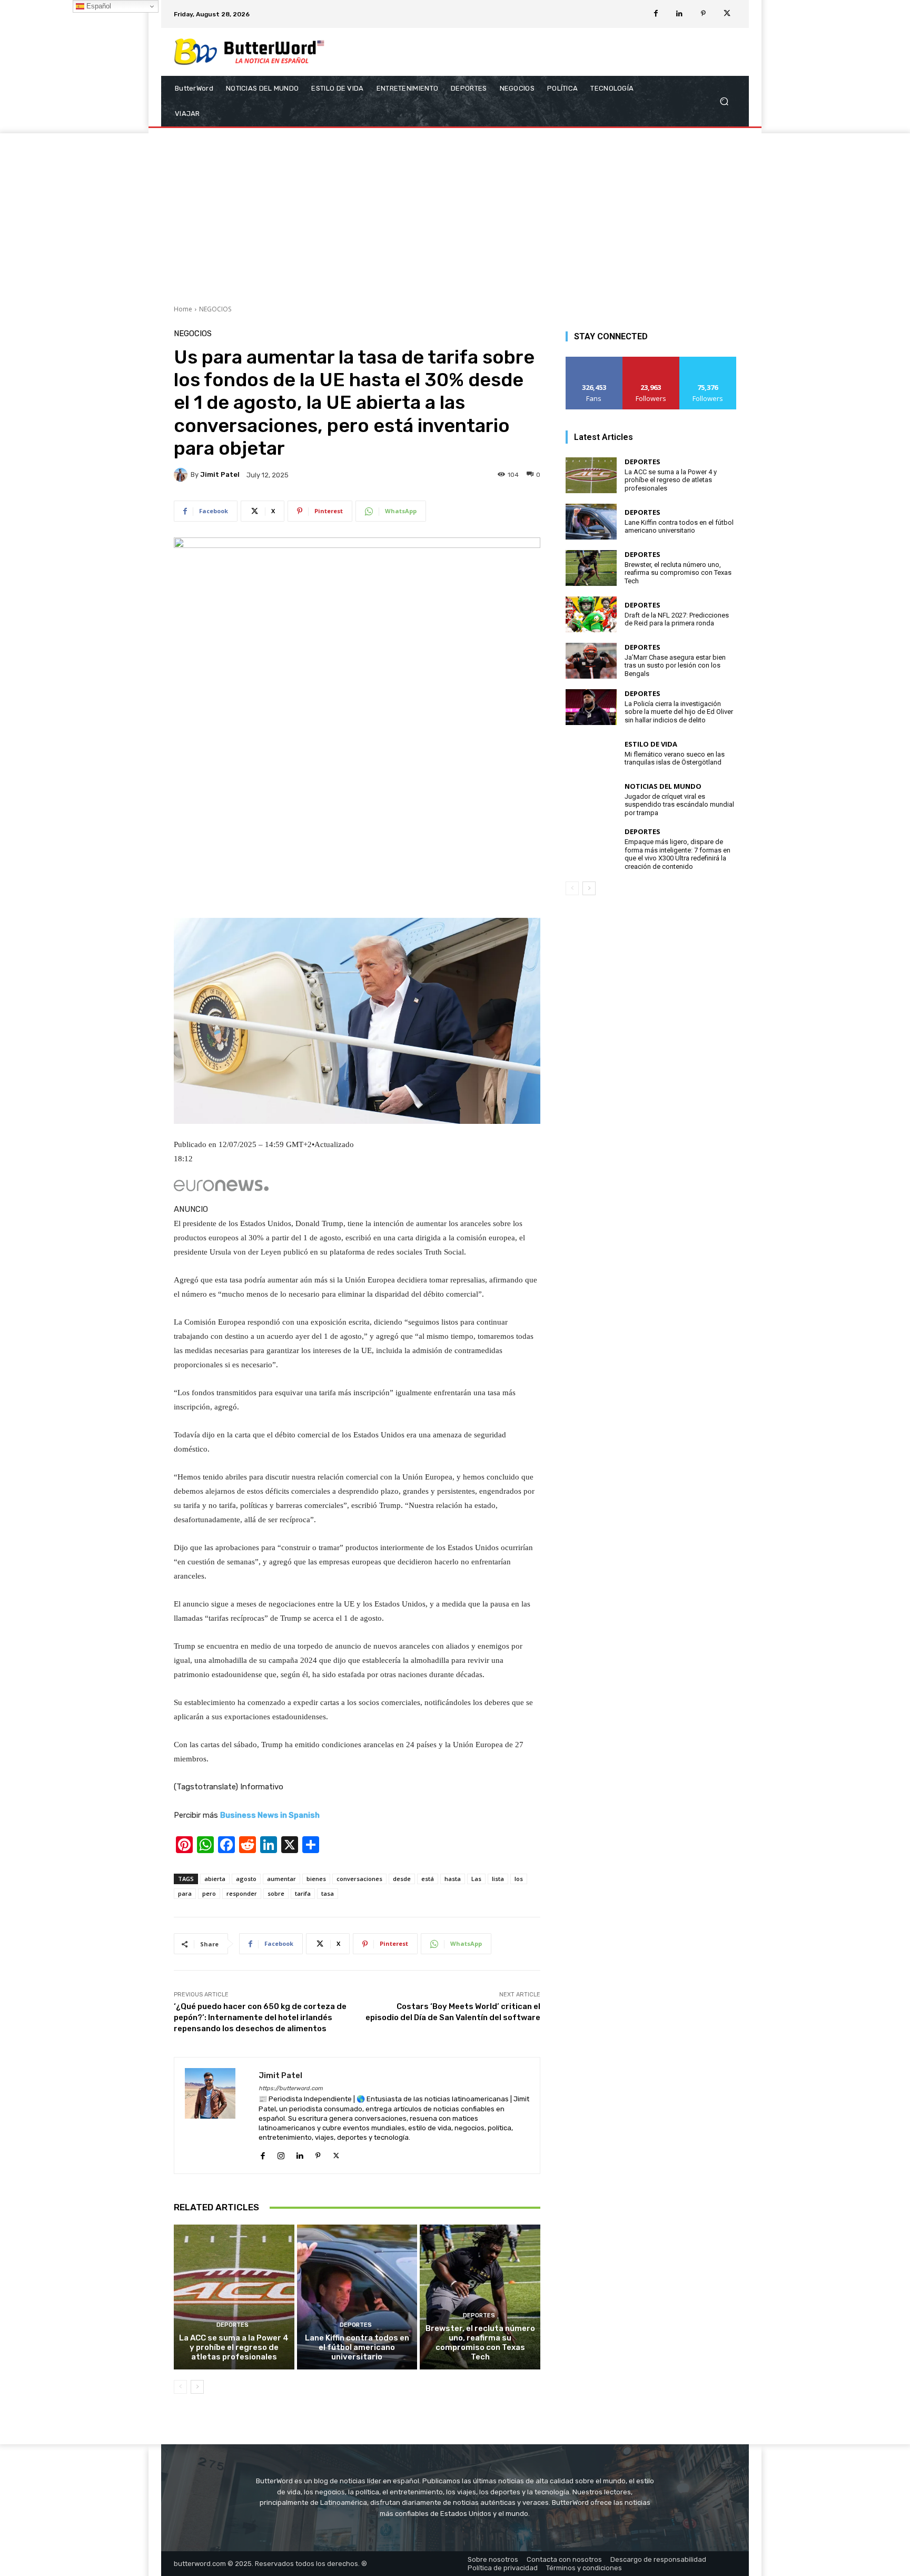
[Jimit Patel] (182, 475)
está (428, 1879)
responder (242, 1893)
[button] (724, 101)
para (185, 1893)
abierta (215, 1879)
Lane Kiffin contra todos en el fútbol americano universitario (357, 2347)
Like (594, 360)
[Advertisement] (455, 212)
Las (476, 1879)
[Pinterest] (703, 14)
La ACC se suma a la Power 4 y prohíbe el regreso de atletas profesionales (234, 2347)
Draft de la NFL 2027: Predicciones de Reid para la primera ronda (677, 619)
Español (98, 6)
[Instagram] (281, 2154)
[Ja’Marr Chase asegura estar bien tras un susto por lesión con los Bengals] (591, 661)
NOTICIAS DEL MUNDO (663, 786)
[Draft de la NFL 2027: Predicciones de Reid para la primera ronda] (591, 614)
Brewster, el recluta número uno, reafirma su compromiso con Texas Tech (480, 2343)
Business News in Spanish (270, 1815)
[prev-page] (180, 2387)
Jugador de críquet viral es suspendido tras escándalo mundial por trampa (679, 805)
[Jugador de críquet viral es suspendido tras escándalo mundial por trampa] (591, 800)
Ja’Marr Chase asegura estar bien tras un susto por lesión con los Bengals (675, 665)
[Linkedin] (680, 14)
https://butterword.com (291, 2088)
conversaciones (359, 1879)
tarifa (303, 1893)
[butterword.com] (249, 52)
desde (402, 1879)
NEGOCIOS (215, 309)
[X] (727, 14)
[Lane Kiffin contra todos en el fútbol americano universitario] (357, 2297)
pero (209, 1893)
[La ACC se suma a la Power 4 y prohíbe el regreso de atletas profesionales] (234, 2297)
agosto (246, 1879)
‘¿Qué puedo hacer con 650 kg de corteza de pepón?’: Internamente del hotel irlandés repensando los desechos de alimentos (260, 2017)
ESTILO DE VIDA (651, 744)
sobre (276, 1893)
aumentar (281, 1879)
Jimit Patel (220, 474)
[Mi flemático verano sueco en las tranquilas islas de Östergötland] (591, 753)
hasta (453, 1879)
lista (498, 1879)
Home (183, 309)
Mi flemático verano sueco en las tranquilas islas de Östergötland (675, 758)
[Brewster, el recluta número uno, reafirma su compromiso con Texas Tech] (480, 2297)
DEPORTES (233, 2325)
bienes (316, 1879)
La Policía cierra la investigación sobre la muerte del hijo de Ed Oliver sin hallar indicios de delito (679, 712)
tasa (328, 1893)
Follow (651, 360)
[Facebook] (656, 14)
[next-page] (197, 2387)
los (519, 1879)
